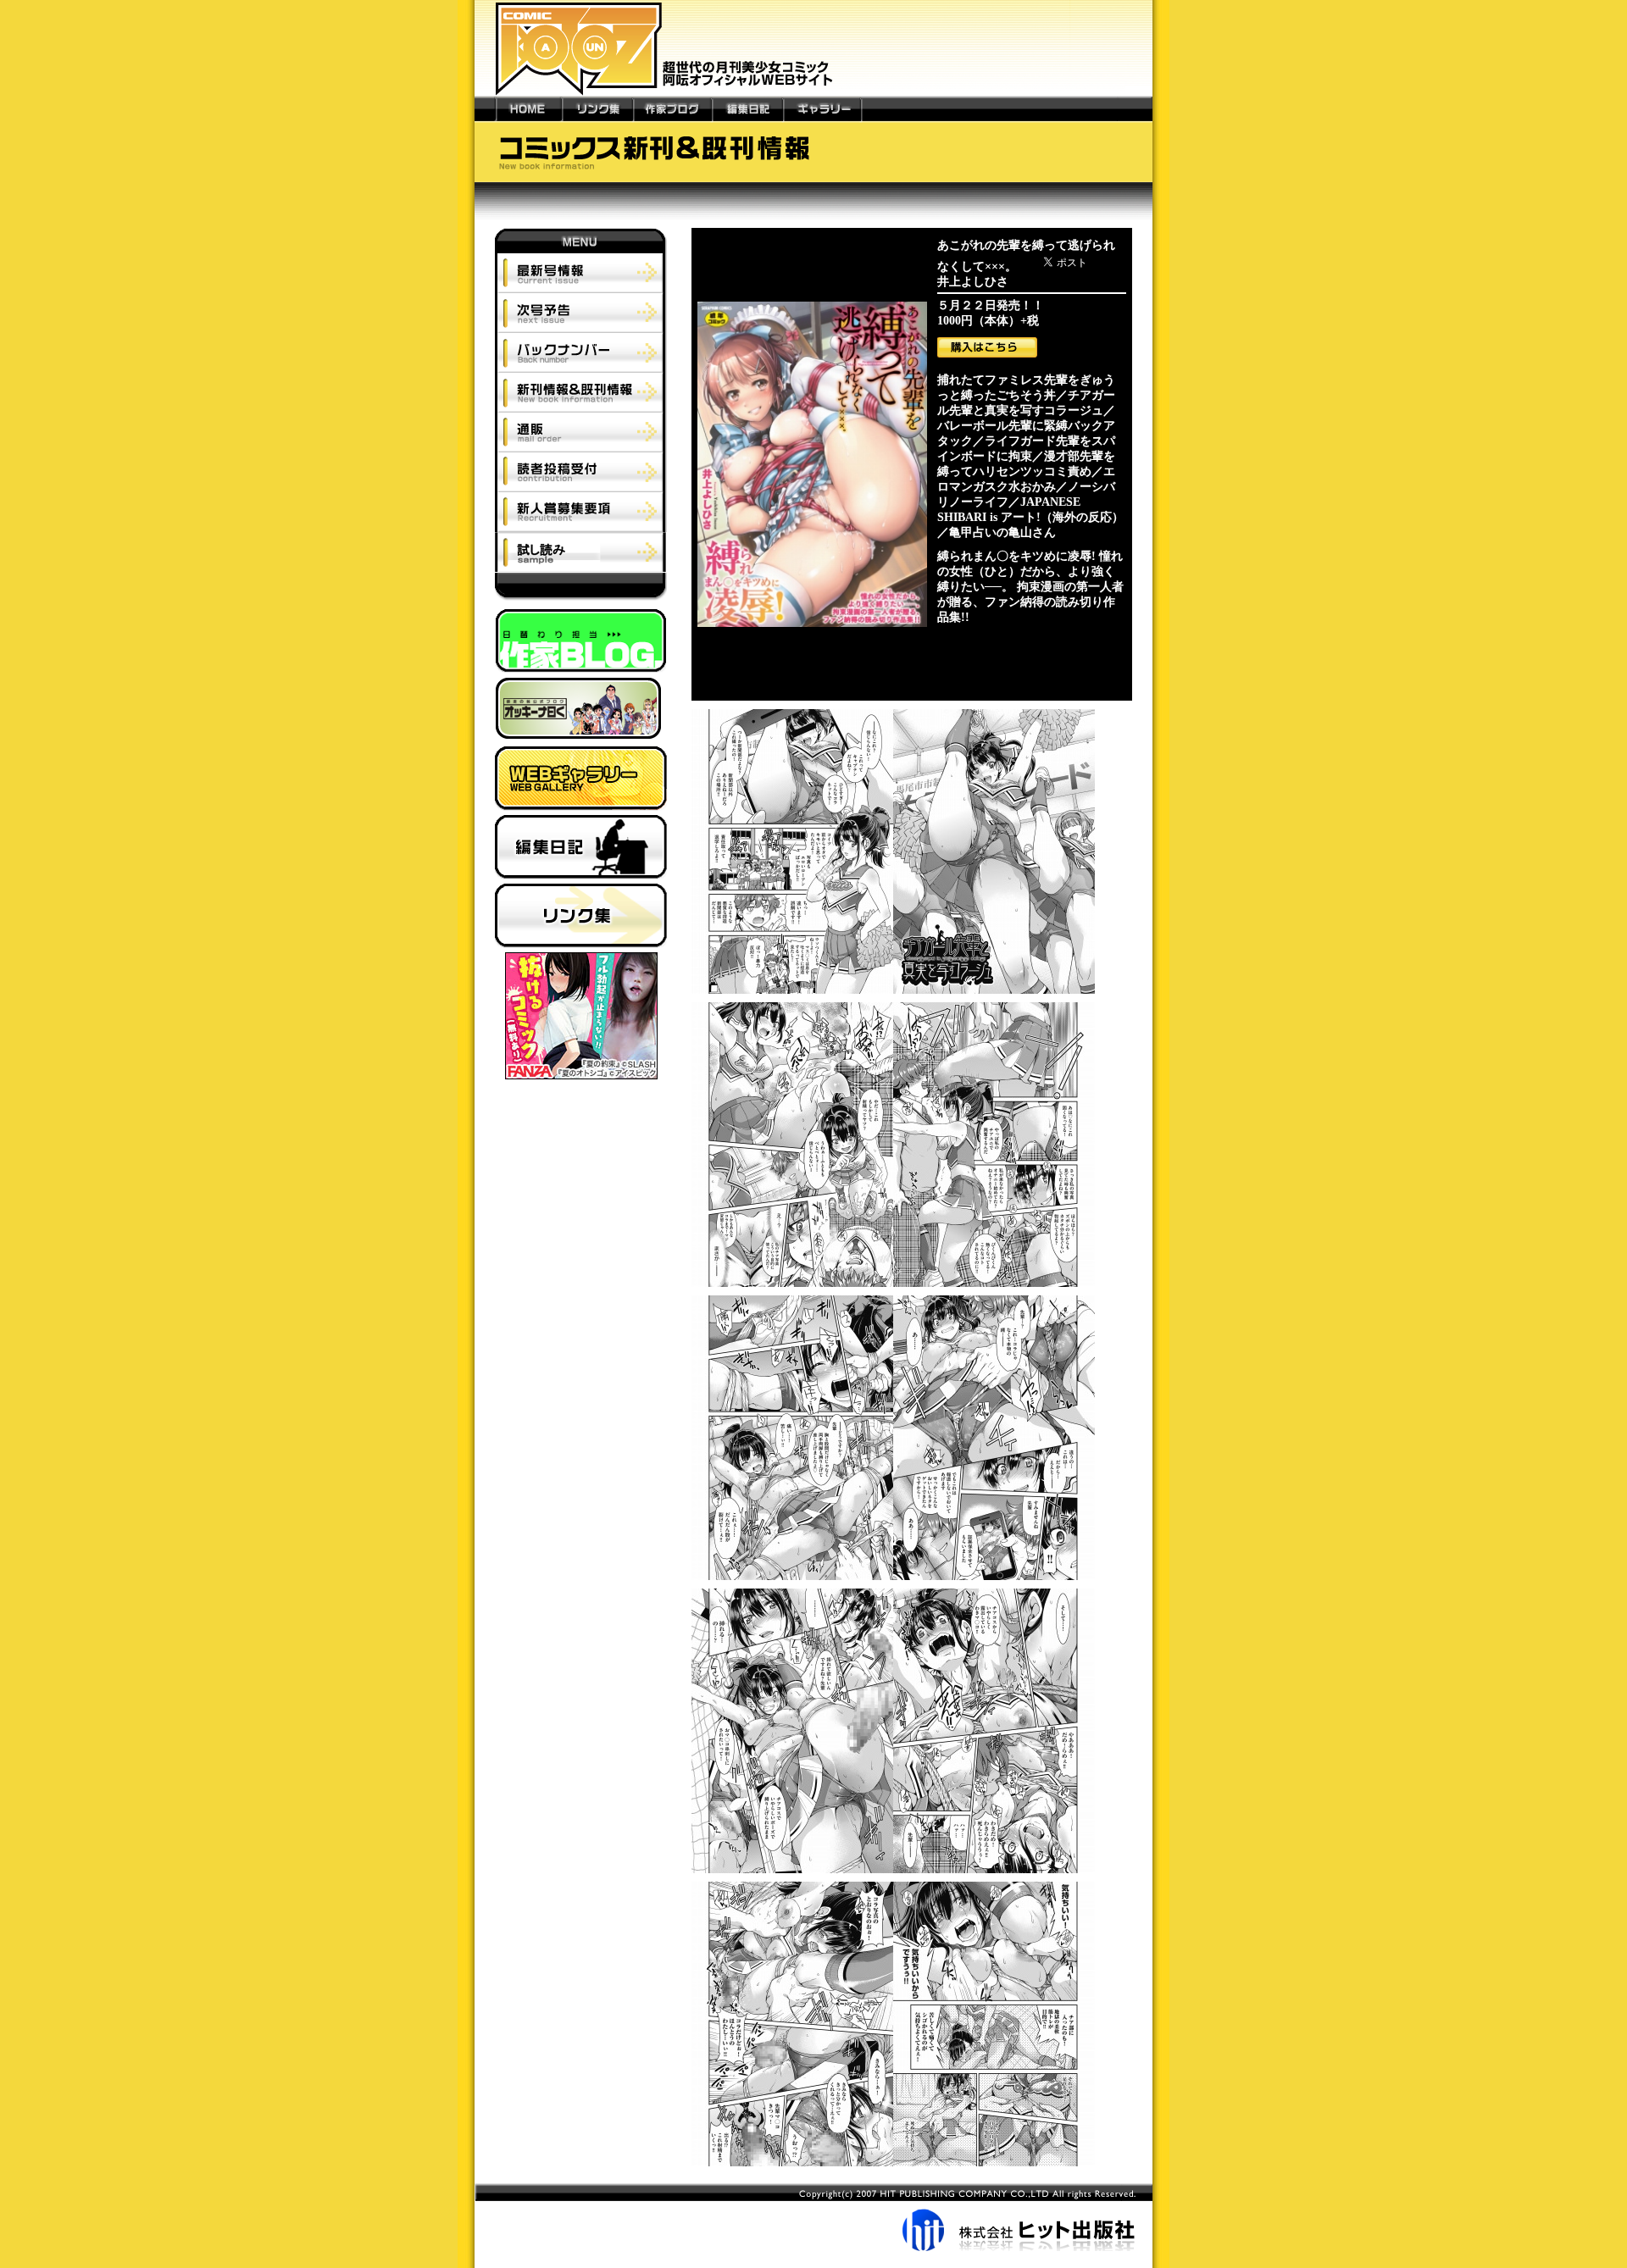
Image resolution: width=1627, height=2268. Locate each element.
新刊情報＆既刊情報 (581, 392)
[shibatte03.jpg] (893, 1580)
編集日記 (747, 108)
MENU (581, 241)
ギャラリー (822, 108)
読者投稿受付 (581, 471)
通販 (581, 432)
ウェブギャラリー (581, 781)
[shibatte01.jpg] (893, 994)
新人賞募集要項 (581, 512)
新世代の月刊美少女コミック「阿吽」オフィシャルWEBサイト (813, 48)
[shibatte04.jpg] (893, 1874)
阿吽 (581, 591)
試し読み (580, 552)
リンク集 (597, 108)
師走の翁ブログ (581, 712)
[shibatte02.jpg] (893, 1287)
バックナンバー (581, 352)
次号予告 (581, 312)
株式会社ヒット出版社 (813, 2217)
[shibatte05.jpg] (893, 2167)
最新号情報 (581, 273)
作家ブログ (672, 108)
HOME (529, 108)
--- (485, 108)
